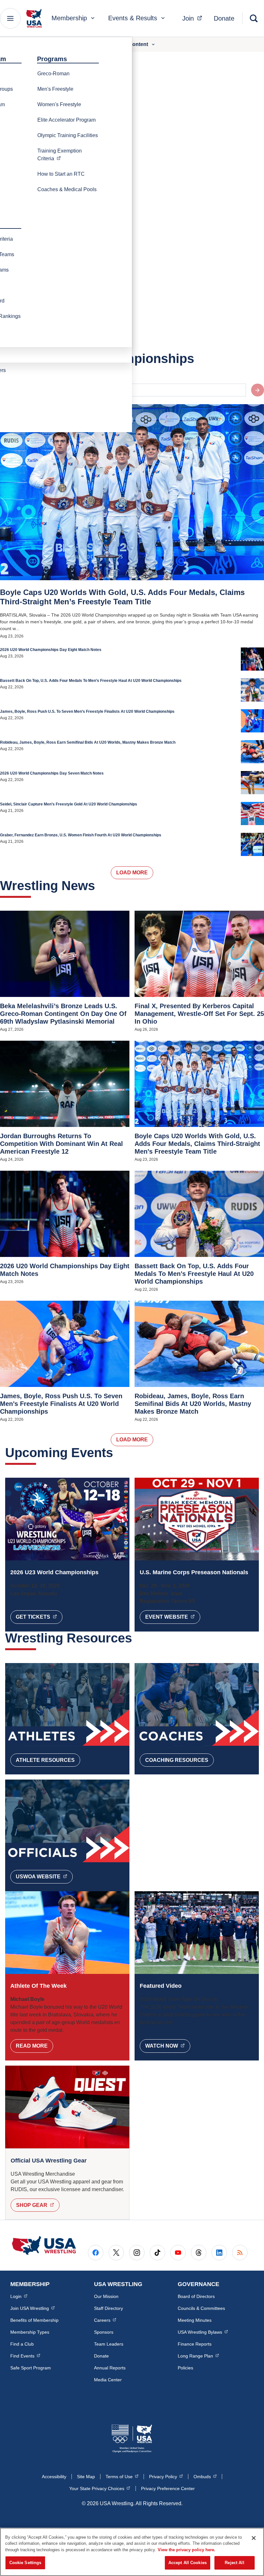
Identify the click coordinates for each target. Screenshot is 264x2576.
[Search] (254, 18)
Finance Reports (195, 2344)
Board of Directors (196, 2296)
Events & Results (133, 18)
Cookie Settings (25, 2563)
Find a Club (22, 2344)
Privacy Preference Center (168, 2488)
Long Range (198, 2356)
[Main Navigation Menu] (10, 18)
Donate (224, 18)
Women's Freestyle (59, 104)
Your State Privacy (100, 2488)
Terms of (122, 2476)
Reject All (234, 2563)
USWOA (44, 1876)
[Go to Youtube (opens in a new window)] (178, 2253)
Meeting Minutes (195, 2320)
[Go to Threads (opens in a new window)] (199, 2253)
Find (25, 2356)
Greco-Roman (53, 74)
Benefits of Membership (34, 2320)
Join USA (33, 2308)
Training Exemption (71, 155)
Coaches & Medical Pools (67, 189)
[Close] (254, 2538)
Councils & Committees (201, 2308)
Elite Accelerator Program (66, 120)
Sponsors (104, 2332)
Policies (185, 2368)
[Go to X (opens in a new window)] (116, 2253)
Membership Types (30, 2332)
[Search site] (258, 390)
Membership (69, 18)
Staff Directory (108, 2308)
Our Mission (106, 2296)
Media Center (108, 2380)
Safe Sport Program (31, 2368)
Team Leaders (109, 2344)
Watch (168, 2046)
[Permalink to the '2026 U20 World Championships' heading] (199, 358)
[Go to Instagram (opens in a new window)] (137, 2253)
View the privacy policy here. (187, 2550)
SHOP (38, 2205)
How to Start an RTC (61, 174)
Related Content (128, 44)
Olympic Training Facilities (68, 135)
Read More (32, 2046)
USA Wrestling (203, 2332)
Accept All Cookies (188, 2563)
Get (39, 1617)
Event (173, 1617)
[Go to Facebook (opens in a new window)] (96, 2253)
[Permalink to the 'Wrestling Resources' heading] (137, 1638)
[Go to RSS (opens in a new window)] (240, 2253)
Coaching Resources (177, 1760)
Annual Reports (110, 2368)
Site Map (86, 2477)
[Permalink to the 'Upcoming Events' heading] (118, 1453)
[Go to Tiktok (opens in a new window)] (157, 2253)
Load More (132, 873)
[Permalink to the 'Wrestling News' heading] (100, 886)
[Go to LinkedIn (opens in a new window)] (219, 2253)
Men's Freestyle (55, 89)
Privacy (166, 2476)
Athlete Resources (45, 1760)
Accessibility (54, 2477)
